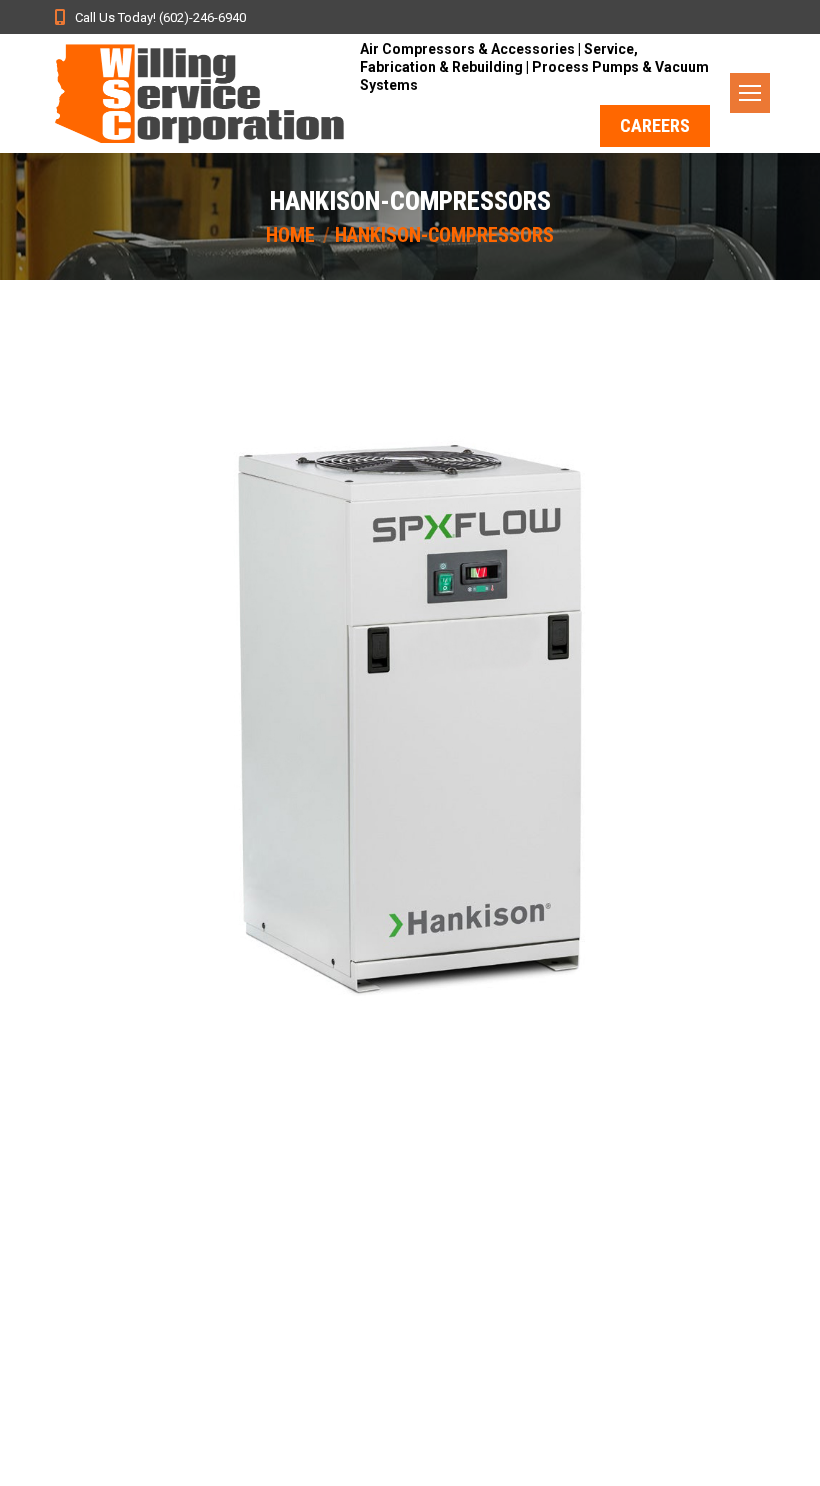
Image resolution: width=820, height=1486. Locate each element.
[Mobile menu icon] (750, 93)
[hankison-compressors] (410, 710)
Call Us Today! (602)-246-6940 (160, 17)
